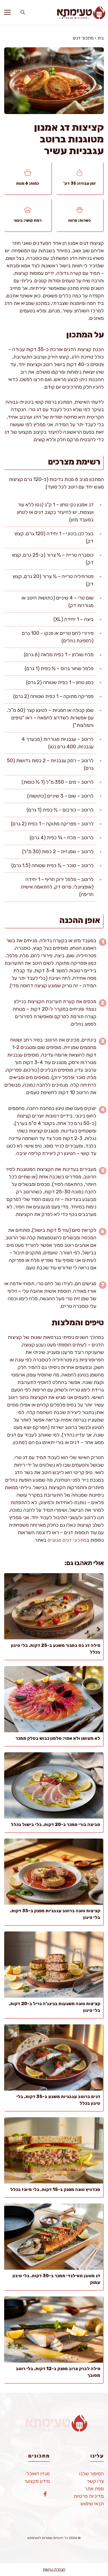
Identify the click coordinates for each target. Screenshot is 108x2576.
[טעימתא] (79, 13)
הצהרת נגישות (54, 2569)
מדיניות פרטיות (89, 2496)
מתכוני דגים (83, 38)
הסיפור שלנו (92, 2474)
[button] (23, 13)
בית (101, 38)
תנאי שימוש (92, 2504)
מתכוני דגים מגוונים (67, 1540)
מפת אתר (94, 2489)
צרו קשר (95, 2481)
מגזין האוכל (38, 2474)
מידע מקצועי (37, 2481)
